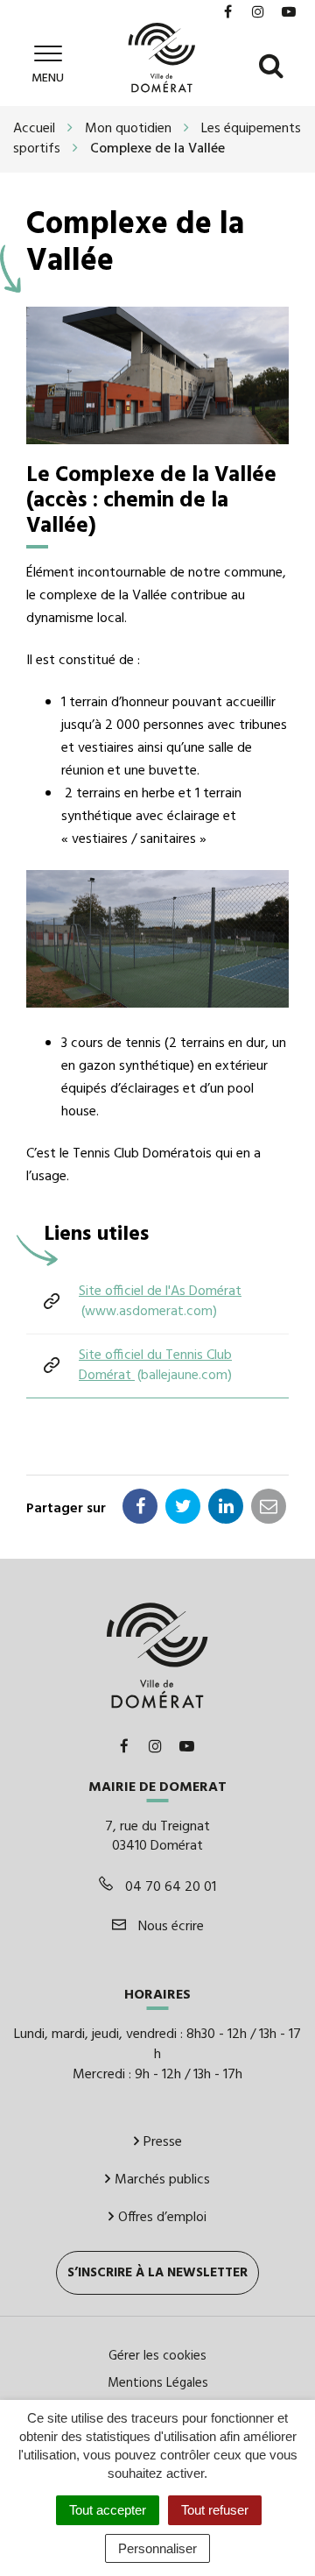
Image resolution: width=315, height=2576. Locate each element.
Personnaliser (157, 2548)
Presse (163, 2142)
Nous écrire (169, 1927)
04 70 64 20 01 (169, 1887)
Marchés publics (162, 2180)
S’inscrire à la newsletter (157, 2273)
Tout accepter (108, 2510)
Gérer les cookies (157, 2356)
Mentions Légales (158, 2383)
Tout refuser (215, 2510)
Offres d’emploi (162, 2218)
